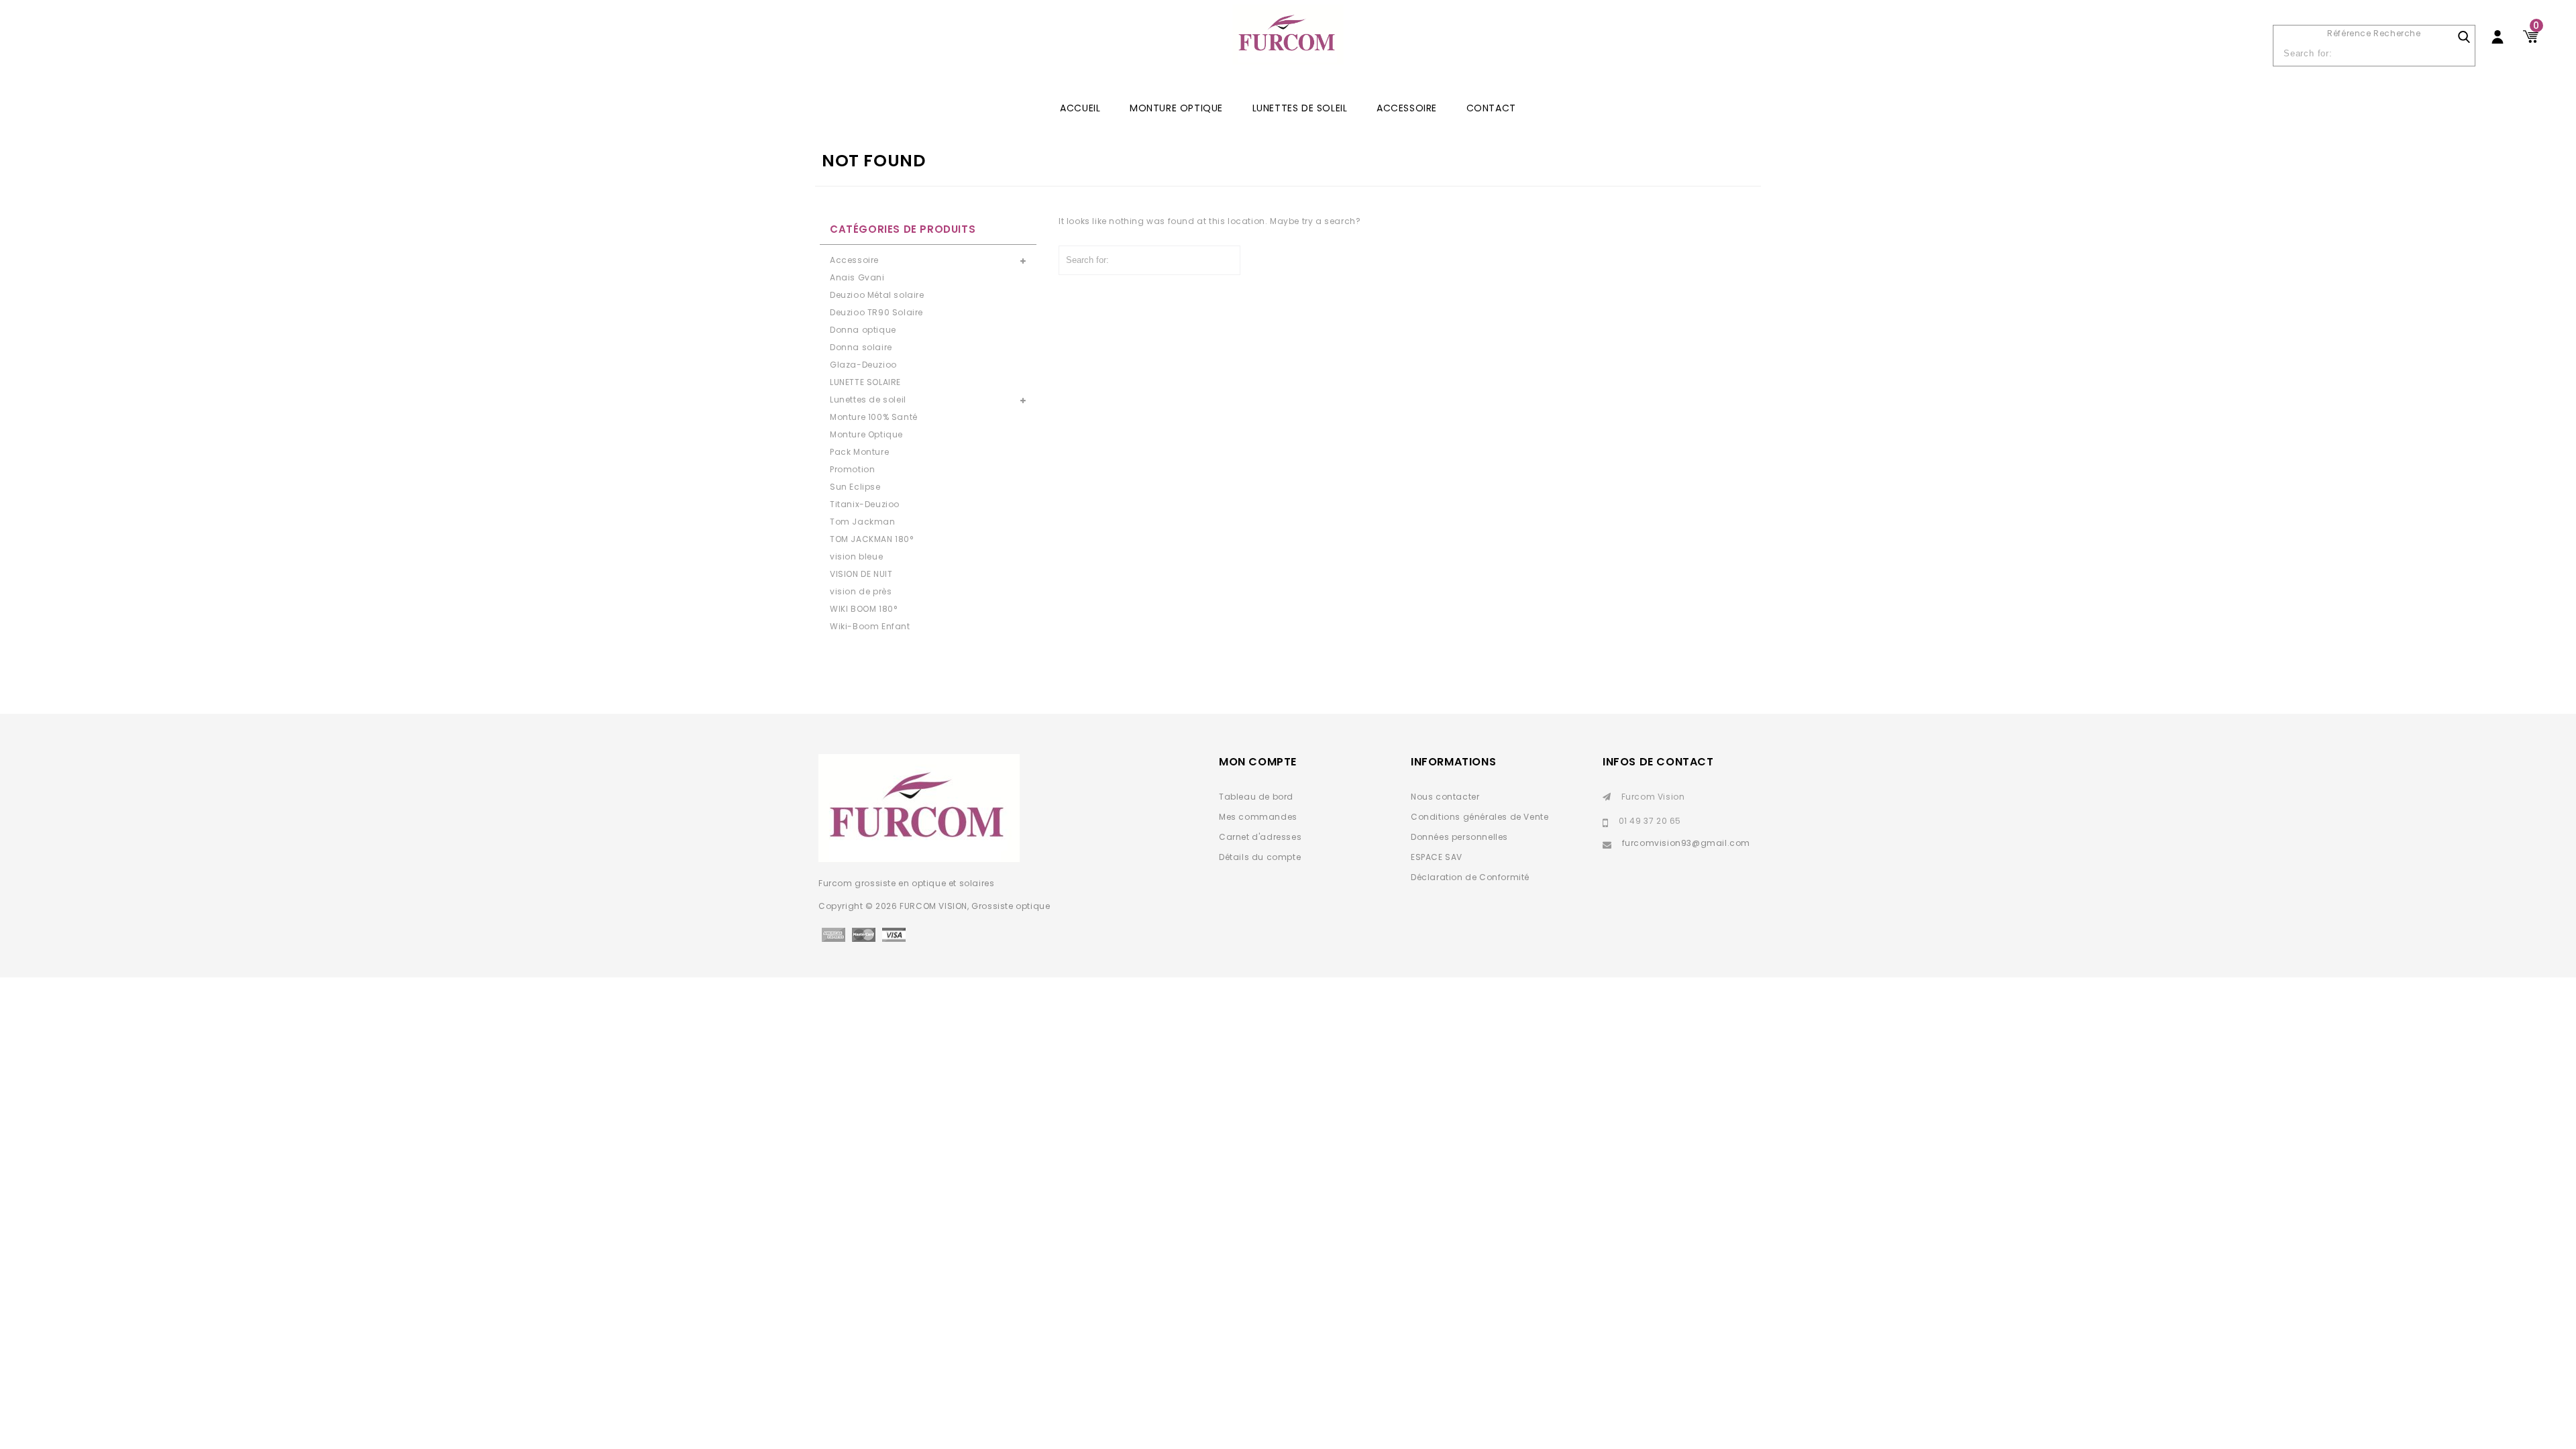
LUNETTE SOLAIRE (865, 382)
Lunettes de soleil (1300, 108)
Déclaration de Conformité (1470, 877)
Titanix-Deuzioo (865, 504)
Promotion (852, 469)
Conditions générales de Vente (1480, 817)
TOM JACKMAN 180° (872, 539)
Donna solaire (861, 347)
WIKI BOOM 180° (863, 609)
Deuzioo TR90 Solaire (876, 312)
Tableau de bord (1256, 797)
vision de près (861, 591)
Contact (1491, 108)
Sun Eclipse (855, 487)
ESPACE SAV (1437, 857)
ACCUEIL (1080, 108)
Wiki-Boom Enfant (870, 626)
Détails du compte (1260, 857)
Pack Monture (859, 452)
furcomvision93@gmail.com (1686, 843)
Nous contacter (1445, 797)
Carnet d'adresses (1260, 837)
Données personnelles (1459, 837)
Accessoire (1407, 108)
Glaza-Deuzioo (863, 365)
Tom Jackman (863, 522)
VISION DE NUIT (861, 574)
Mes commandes (1258, 817)
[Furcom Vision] (1288, 41)
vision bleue (856, 556)
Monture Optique (1176, 108)
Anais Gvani (857, 277)
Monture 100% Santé (874, 417)
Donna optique (863, 330)
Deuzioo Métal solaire (877, 295)
